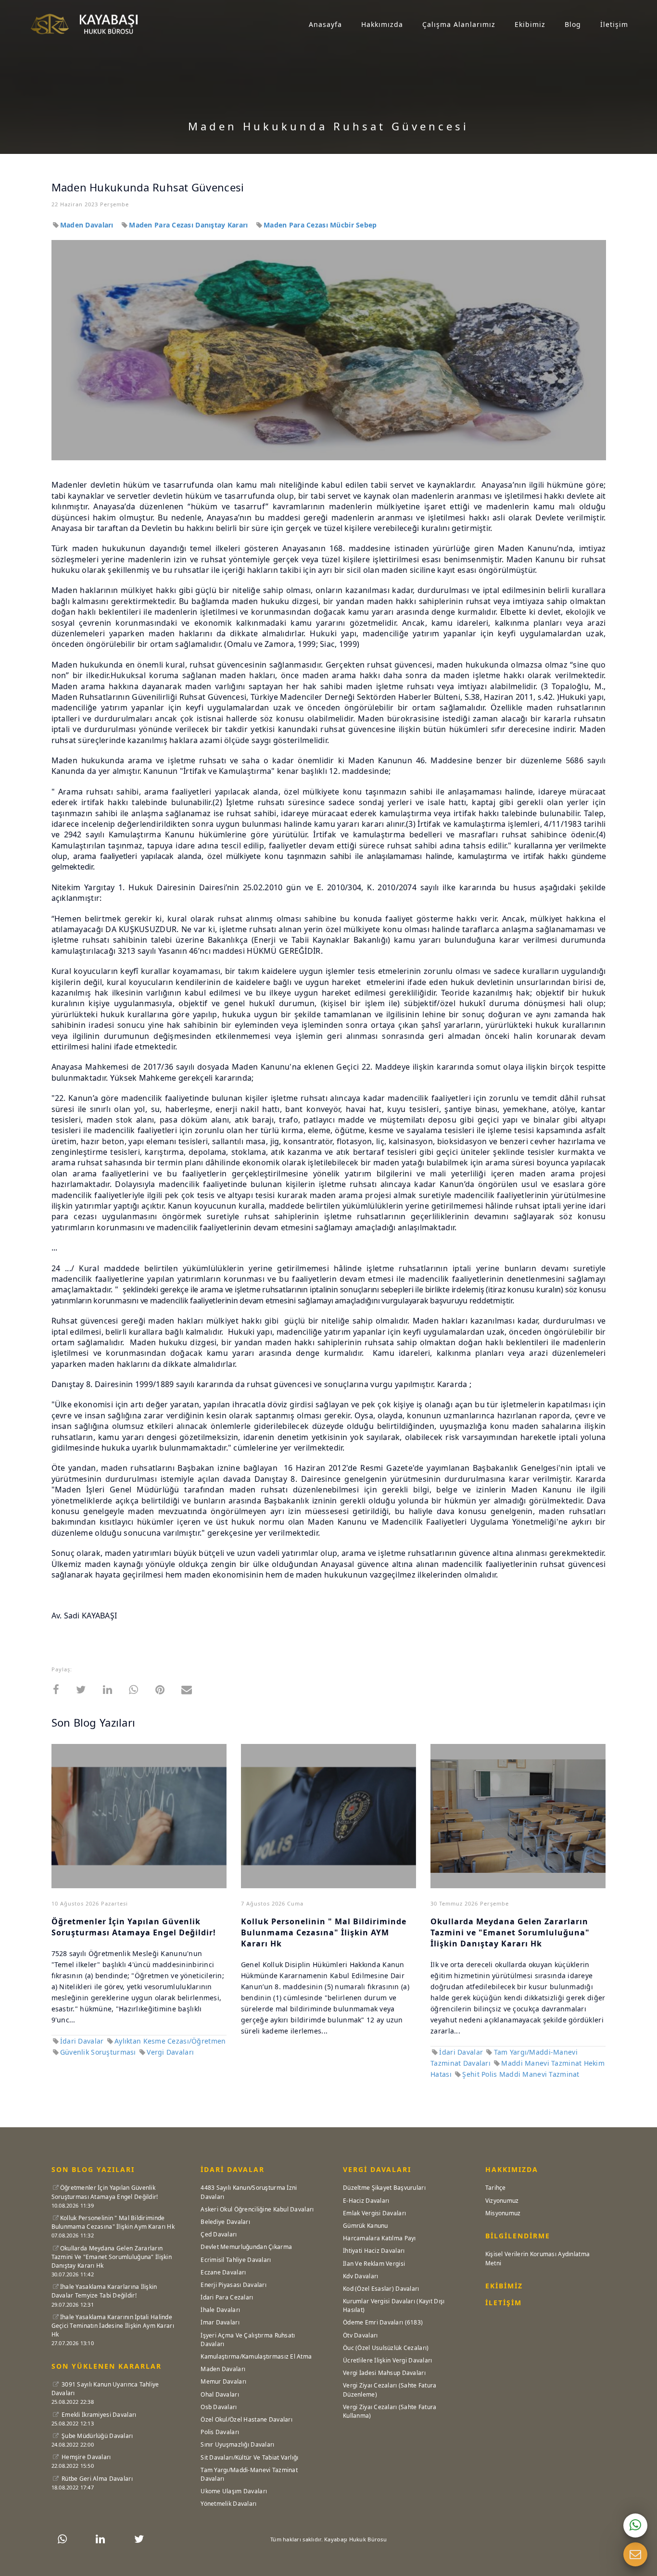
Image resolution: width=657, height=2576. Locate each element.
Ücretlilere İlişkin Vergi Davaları (388, 2360)
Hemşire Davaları (86, 2457)
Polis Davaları (220, 2432)
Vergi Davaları (170, 2052)
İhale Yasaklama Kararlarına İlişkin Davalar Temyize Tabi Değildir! (104, 2291)
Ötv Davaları (360, 2335)
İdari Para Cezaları (227, 2297)
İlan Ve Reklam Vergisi (374, 2264)
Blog (573, 24)
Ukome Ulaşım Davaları (234, 2491)
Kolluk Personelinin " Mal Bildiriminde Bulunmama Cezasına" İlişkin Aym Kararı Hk (113, 2222)
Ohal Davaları (220, 2394)
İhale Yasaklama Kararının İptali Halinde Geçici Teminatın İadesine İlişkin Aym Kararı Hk (113, 2326)
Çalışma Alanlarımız (459, 24)
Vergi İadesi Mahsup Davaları (384, 2373)
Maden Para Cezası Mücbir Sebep (320, 225)
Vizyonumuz (502, 2201)
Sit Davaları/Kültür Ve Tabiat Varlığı (249, 2457)
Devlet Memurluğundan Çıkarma (246, 2247)
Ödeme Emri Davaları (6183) (383, 2322)
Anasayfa (325, 24)
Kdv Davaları (360, 2276)
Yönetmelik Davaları (228, 2504)
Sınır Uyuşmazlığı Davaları (237, 2444)
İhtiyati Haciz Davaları (374, 2251)
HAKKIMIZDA (512, 2169)
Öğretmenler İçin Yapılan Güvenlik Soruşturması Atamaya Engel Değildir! (134, 1927)
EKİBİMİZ (504, 2286)
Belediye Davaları (225, 2222)
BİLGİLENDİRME (518, 2236)
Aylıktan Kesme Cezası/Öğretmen (170, 2041)
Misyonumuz (503, 2213)
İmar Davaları (220, 2322)
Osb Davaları (219, 2407)
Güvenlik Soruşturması (99, 2052)
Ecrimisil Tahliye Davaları (236, 2260)
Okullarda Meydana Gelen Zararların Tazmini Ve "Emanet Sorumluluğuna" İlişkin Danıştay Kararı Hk (112, 2257)
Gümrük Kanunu (366, 2226)
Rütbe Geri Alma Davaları (96, 2479)
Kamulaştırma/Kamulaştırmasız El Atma (256, 2356)
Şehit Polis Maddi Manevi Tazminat (521, 2074)
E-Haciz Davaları (366, 2201)
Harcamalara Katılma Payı (379, 2238)
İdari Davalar (82, 2041)
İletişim (614, 24)
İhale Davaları (220, 2310)
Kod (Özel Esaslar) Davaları (381, 2289)
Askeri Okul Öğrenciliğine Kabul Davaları (257, 2209)
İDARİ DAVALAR (233, 2169)
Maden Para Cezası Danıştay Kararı (190, 225)
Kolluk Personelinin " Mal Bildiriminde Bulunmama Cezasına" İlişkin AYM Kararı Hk (324, 1932)
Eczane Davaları (223, 2272)
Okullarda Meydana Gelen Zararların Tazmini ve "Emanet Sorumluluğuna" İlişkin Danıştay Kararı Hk (510, 1932)
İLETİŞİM (504, 2303)
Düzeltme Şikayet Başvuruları (384, 2188)
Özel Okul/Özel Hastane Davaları (246, 2419)
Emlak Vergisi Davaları (374, 2213)
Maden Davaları (88, 225)
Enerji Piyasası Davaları (234, 2285)
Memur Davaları (223, 2381)
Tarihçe (496, 2188)
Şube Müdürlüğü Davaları (97, 2436)
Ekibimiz (530, 24)
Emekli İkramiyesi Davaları (98, 2415)
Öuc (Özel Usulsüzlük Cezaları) (386, 2348)
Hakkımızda (382, 24)
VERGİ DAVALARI (377, 2169)
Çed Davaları (219, 2234)
